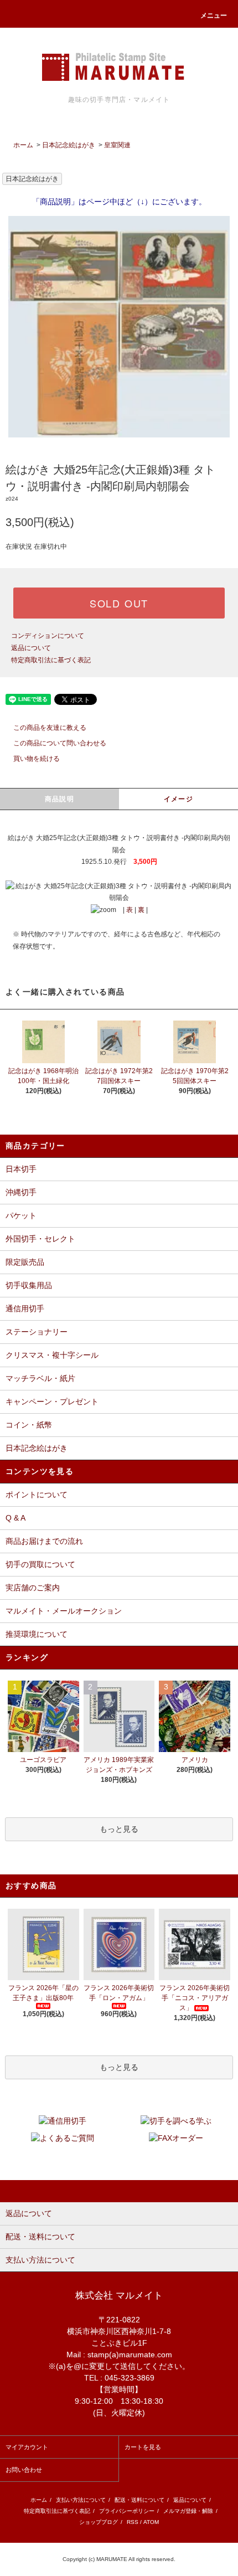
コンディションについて (48, 636)
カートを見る (143, 2447)
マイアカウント (27, 2447)
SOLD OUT (119, 603)
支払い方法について (81, 2500)
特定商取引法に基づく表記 (51, 660)
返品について (31, 648)
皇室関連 (117, 145)
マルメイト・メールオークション (64, 1611)
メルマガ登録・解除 (188, 2511)
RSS (133, 2522)
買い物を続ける (37, 759)
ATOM (151, 2522)
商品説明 (59, 799)
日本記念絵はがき (69, 145)
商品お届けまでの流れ (44, 1541)
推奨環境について (37, 1634)
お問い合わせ (24, 2470)
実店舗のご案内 (33, 1588)
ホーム (23, 145)
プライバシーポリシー (127, 2511)
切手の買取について (40, 1564)
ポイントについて (37, 1495)
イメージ (178, 799)
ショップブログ (99, 2522)
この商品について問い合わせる (60, 743)
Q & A (15, 1518)
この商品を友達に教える (50, 728)
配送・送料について (139, 2500)
